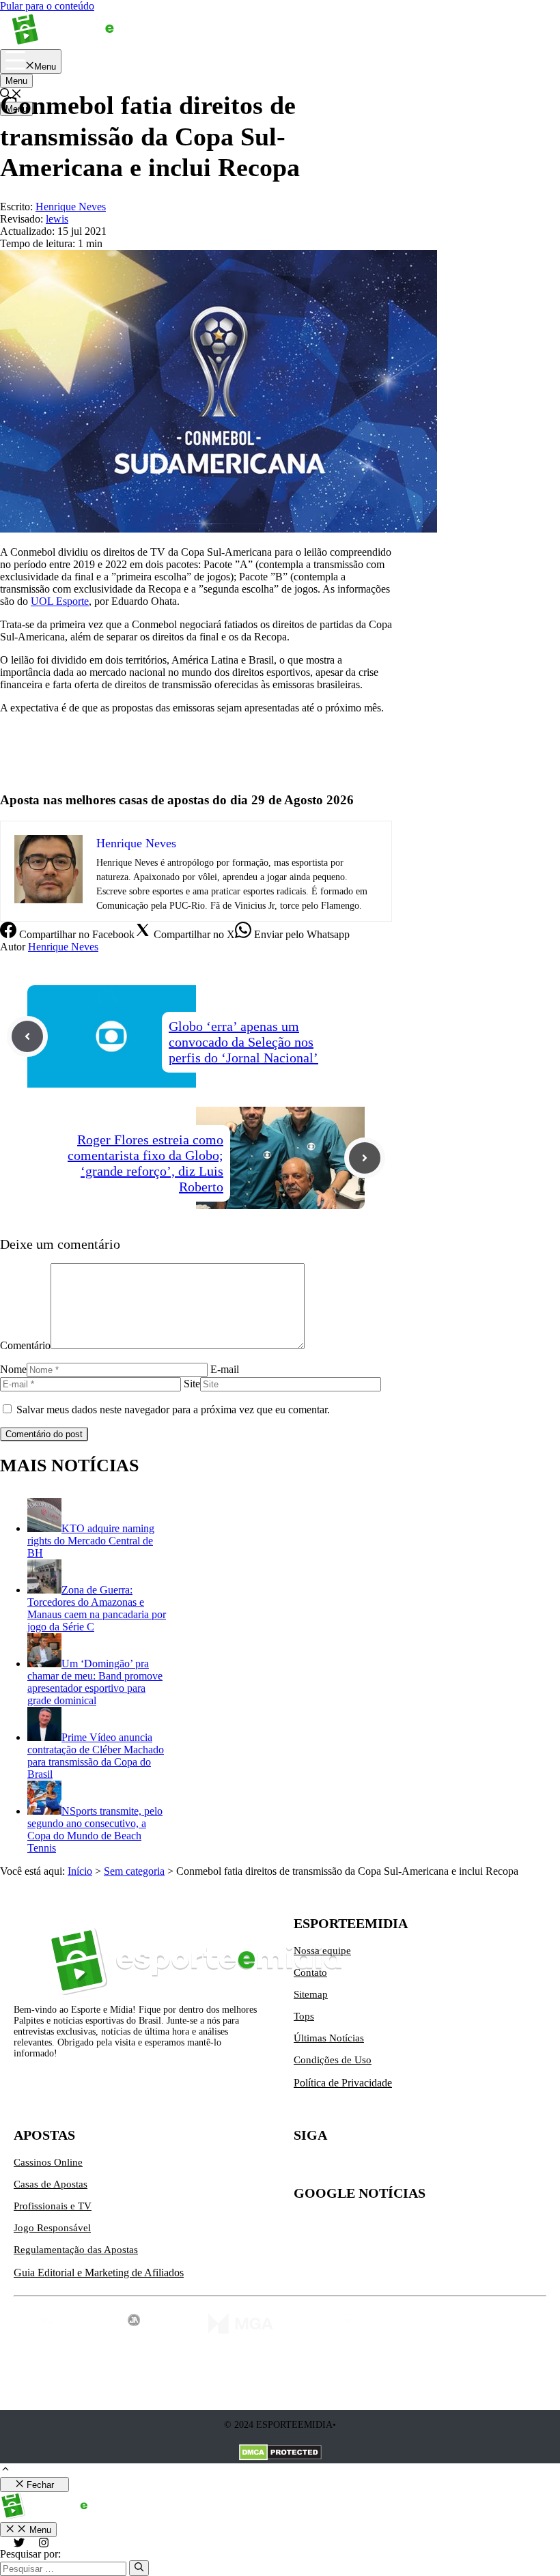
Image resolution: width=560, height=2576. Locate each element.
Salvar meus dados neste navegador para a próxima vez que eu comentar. (173, 1410)
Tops (304, 2016)
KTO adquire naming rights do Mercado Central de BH (91, 1541)
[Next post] (365, 1158)
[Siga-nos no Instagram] (333, 2168)
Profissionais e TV (53, 2206)
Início (80, 1871)
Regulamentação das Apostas (76, 2250)
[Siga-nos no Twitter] (305, 2168)
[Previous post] (27, 1036)
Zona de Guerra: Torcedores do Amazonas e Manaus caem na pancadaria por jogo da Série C (97, 1608)
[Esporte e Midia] (84, 43)
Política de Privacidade (343, 2083)
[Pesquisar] (139, 2568)
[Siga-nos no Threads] (391, 2168)
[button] (5, 2471)
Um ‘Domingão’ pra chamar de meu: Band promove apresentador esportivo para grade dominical (95, 1682)
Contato (310, 1972)
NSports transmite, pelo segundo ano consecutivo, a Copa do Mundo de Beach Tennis (95, 1829)
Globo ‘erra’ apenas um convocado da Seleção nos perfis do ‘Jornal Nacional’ (243, 1042)
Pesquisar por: (30, 2554)
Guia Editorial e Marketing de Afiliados (99, 2273)
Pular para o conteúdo (47, 6)
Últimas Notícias (329, 2038)
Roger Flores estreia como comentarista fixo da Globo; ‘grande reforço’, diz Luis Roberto (145, 1163)
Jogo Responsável (52, 2228)
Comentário (25, 1345)
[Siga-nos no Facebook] (362, 2168)
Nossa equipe (322, 1951)
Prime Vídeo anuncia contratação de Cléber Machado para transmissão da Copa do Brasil (96, 1756)
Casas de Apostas (51, 2184)
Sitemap (311, 1994)
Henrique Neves (63, 947)
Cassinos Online (48, 2162)
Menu (16, 81)
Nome (13, 1369)
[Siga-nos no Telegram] (419, 2168)
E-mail (225, 1369)
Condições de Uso (333, 2060)
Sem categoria (134, 1871)
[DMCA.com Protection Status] (280, 2454)
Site (192, 1384)
